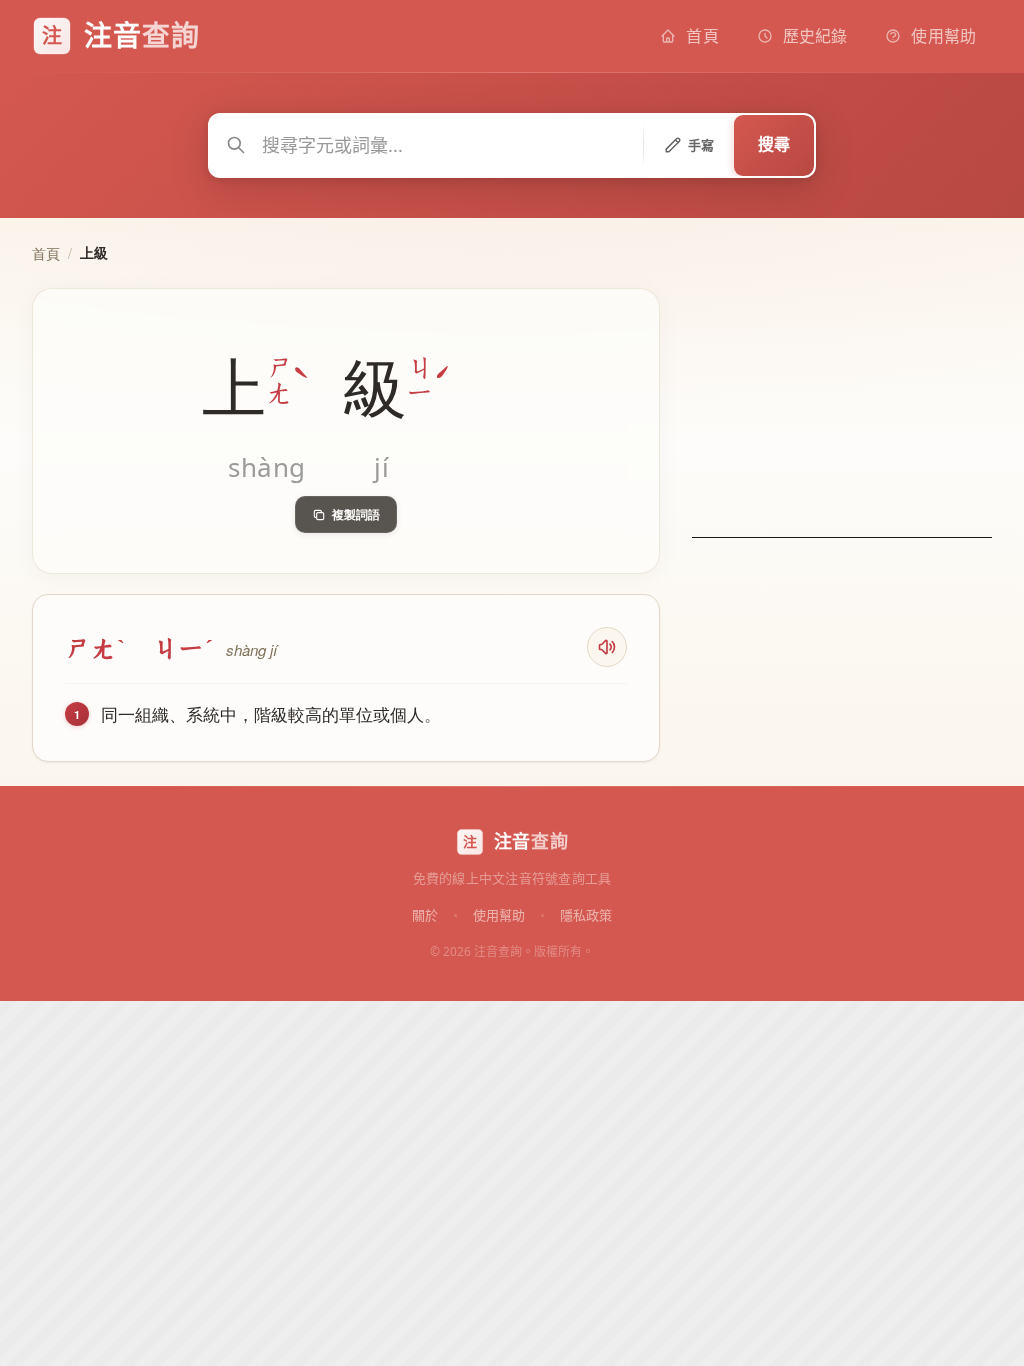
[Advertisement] (842, 413)
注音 (531, 841)
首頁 (46, 253)
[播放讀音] (607, 647)
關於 (425, 914)
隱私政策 (586, 914)
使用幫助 (499, 914)
